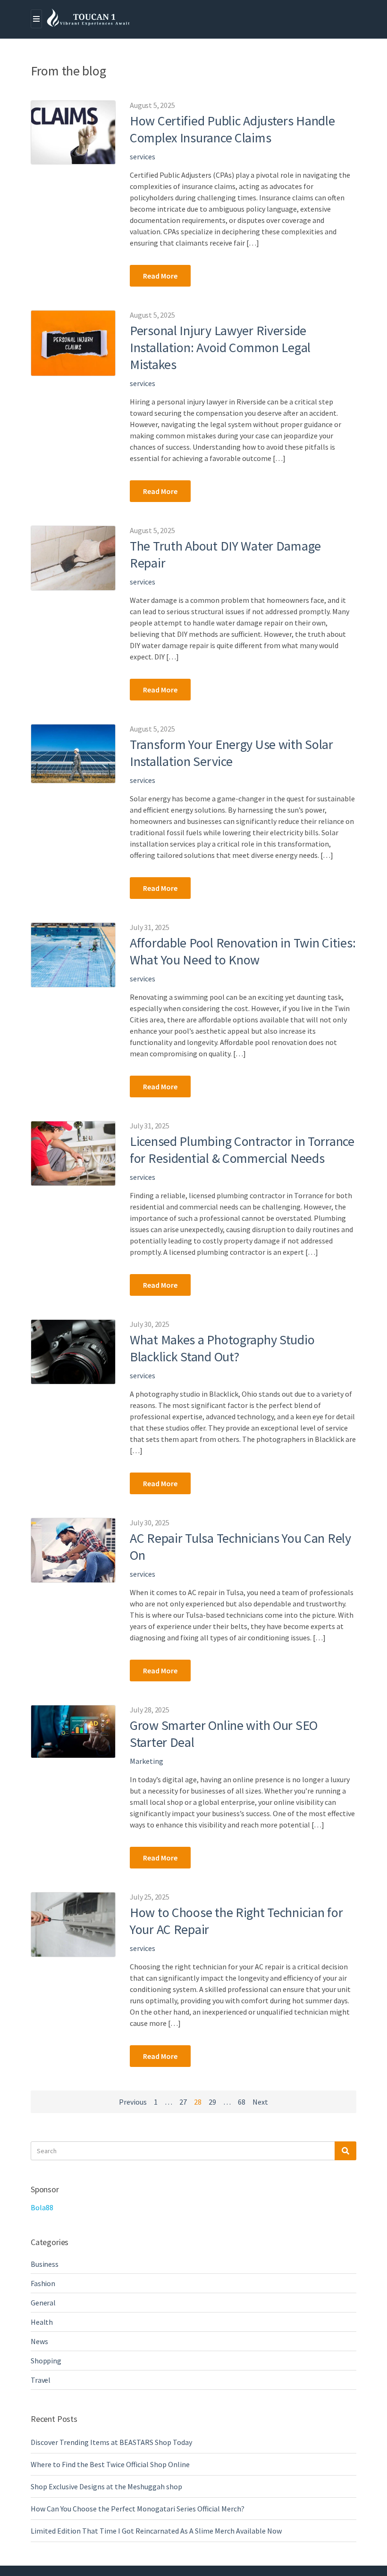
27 (183, 2102)
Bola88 (42, 2207)
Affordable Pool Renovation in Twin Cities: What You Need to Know (243, 951)
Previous (133, 2102)
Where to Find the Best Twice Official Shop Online (110, 2464)
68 (242, 2102)
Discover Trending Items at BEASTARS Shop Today (111, 2442)
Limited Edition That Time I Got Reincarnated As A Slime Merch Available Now (156, 2531)
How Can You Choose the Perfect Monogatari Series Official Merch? (138, 2509)
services (143, 156)
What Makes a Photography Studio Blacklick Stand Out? (222, 1348)
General (43, 2303)
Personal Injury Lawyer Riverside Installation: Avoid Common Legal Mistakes (220, 347)
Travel (41, 2380)
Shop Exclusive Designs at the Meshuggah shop (106, 2486)
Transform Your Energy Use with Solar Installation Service (231, 753)
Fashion (43, 2283)
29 (212, 2102)
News (39, 2341)
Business (45, 2264)
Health (42, 2322)
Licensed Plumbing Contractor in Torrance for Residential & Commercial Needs (242, 1150)
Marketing (147, 1761)
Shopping (46, 2361)
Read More (160, 276)
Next (260, 2102)
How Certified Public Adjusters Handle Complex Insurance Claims (232, 129)
